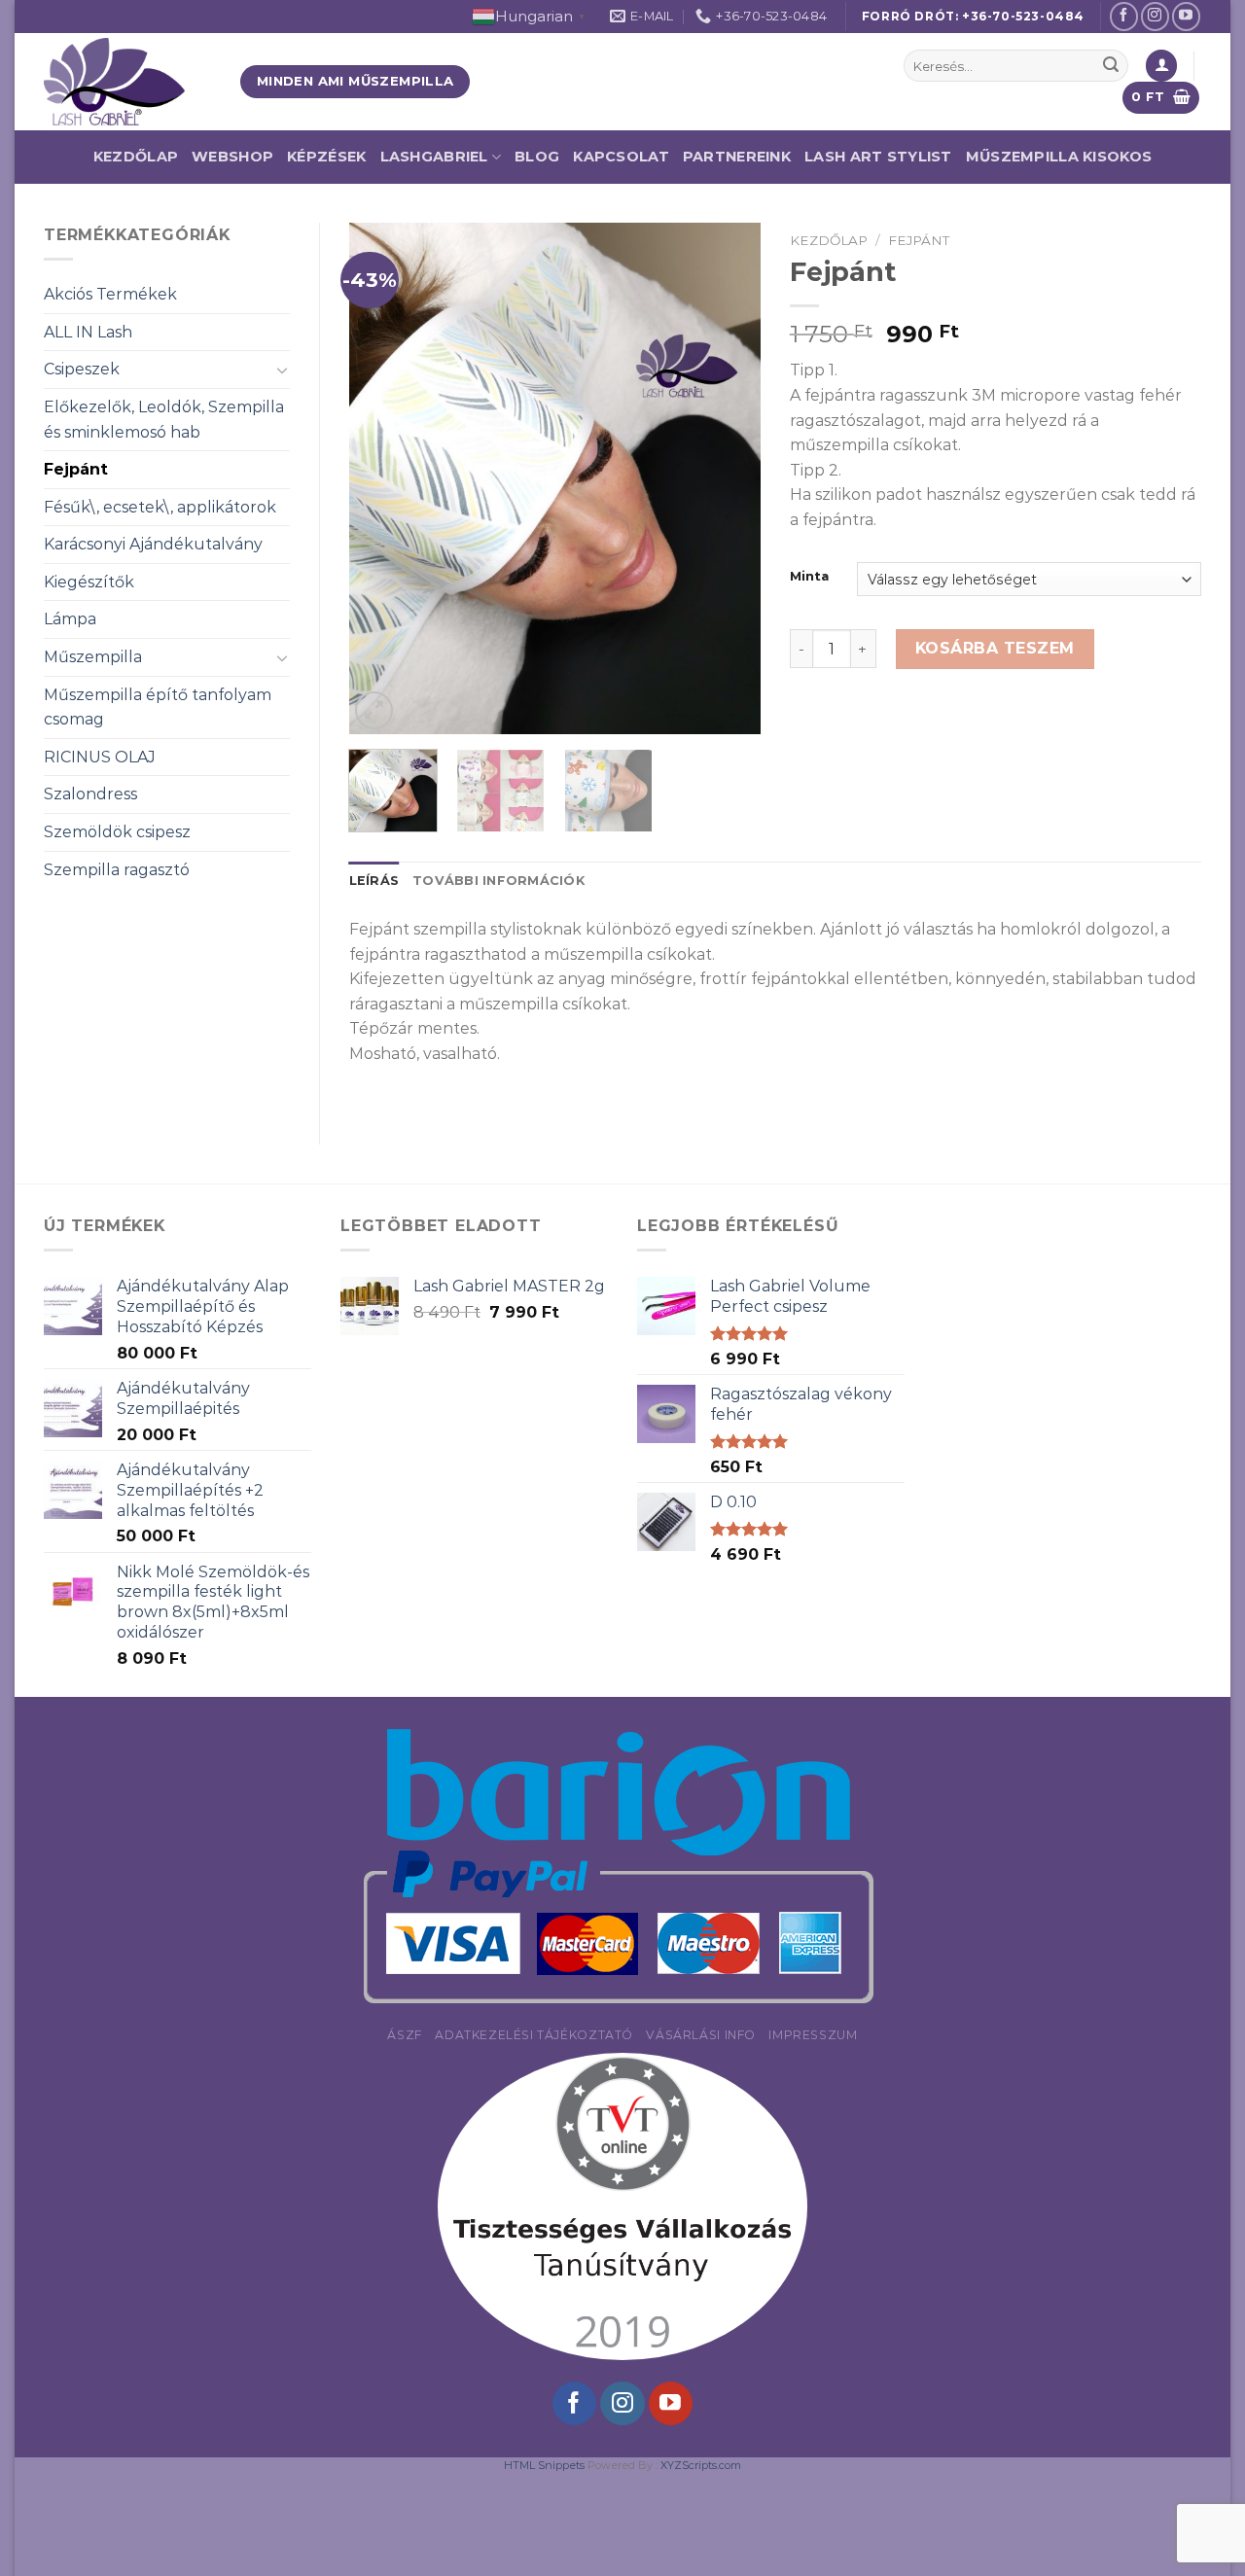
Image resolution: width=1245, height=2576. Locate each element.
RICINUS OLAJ (100, 757)
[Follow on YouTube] (1186, 16)
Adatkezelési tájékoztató (534, 2035)
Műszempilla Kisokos (1059, 157)
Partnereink (737, 157)
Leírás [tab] (374, 881)
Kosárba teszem (995, 648)
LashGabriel (434, 157)
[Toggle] (282, 370)
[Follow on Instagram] (1155, 16)
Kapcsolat (621, 157)
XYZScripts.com (701, 2465)
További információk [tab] (498, 881)
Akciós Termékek (110, 294)
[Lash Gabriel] (127, 82)
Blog (537, 157)
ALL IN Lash (88, 332)
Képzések (326, 157)
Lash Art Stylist (878, 157)
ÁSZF (404, 2035)
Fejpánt (76, 469)
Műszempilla (93, 657)
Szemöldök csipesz (117, 832)
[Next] (728, 478)
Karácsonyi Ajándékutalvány (153, 544)
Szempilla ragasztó (117, 870)
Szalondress (90, 794)
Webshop (232, 157)
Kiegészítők (89, 582)
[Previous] (381, 478)
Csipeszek (82, 369)
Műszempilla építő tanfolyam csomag (158, 707)
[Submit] (1111, 66)
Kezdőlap (136, 157)
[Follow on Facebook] (1124, 16)
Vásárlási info (701, 2035)
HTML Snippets (544, 2465)
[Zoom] (374, 710)
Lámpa (70, 619)
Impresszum (813, 2035)
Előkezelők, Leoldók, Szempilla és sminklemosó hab (164, 420)
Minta (809, 577)
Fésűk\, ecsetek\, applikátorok (160, 507)
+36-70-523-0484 (1023, 16)
